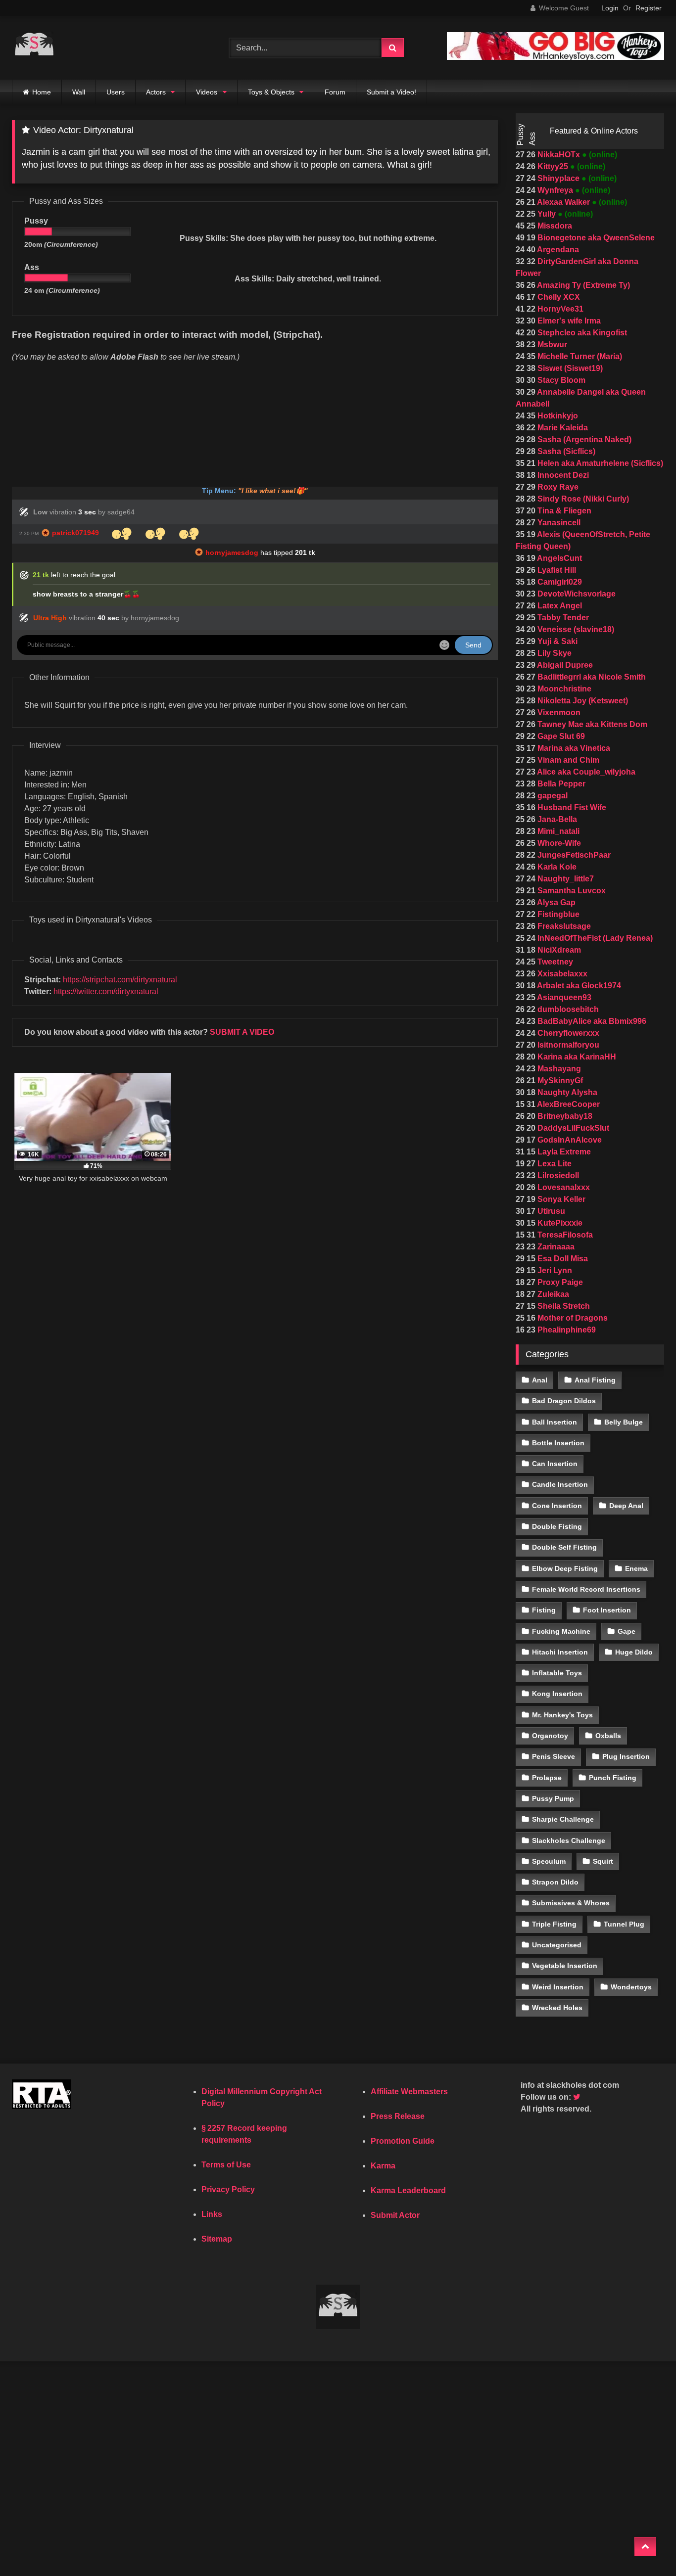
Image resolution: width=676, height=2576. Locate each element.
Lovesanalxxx (563, 1187)
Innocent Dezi (562, 475)
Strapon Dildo (555, 1882)
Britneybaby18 (564, 1116)
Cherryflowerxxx (567, 1033)
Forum (335, 92)
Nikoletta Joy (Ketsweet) (582, 701)
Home (42, 92)
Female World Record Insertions (586, 1589)
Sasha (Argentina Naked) (583, 439)
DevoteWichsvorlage (576, 594)
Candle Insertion (560, 1484)
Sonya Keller (560, 1199)
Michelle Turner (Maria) (579, 356)
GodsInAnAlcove (569, 1140)
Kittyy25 (553, 166)
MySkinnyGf (559, 1081)
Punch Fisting (613, 1778)
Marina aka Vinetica (573, 748)
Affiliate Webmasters (409, 2092)
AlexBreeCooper (568, 1104)
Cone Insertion (557, 1506)
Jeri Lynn (554, 1270)
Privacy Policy (228, 2189)
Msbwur (551, 345)
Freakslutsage (563, 926)
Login (610, 8)
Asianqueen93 (563, 997)
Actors (156, 92)
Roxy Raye (557, 487)
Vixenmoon (558, 713)
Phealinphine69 (566, 1330)
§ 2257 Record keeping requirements (244, 2134)
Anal (540, 1380)
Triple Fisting (554, 1924)
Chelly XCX (558, 297)
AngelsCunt (559, 558)
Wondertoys (631, 1987)
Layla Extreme (563, 1152)
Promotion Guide (403, 2141)
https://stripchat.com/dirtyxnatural (120, 980)
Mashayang (558, 1069)
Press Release (398, 2116)
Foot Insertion (607, 1610)
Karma (383, 2166)
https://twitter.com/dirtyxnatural (106, 991)
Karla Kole (556, 867)
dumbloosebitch (567, 1009)
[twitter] (578, 2097)
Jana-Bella (556, 819)
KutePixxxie (559, 1223)
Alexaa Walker (564, 202)
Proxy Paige (559, 1282)
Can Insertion (555, 1464)
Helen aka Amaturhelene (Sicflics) (599, 463)
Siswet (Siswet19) (569, 368)
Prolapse (547, 1778)
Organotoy (550, 1736)
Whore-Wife (558, 843)
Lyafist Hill (556, 570)
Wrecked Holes (557, 2008)
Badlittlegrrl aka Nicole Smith (591, 677)
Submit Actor (395, 2215)
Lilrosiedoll (557, 1175)
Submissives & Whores (571, 1903)
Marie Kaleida (562, 428)
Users (116, 92)
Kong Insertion (557, 1694)
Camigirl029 (559, 582)
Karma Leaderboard (408, 2190)
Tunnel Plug (624, 1924)
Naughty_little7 (565, 879)
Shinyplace (558, 178)
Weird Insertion (558, 1987)
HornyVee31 (559, 309)
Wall (79, 92)
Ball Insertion (555, 1422)
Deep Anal (626, 1506)
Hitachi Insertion (560, 1652)
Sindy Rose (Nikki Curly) (582, 499)
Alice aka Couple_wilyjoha (585, 772)
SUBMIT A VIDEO (242, 1032)
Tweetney (554, 962)
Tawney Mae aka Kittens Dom (591, 724)
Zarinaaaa (555, 1247)
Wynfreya (555, 190)
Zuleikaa (552, 1294)
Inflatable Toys (557, 1673)
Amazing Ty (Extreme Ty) (583, 285)
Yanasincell (558, 523)
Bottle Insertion (558, 1443)
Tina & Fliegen (563, 511)
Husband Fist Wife (571, 807)
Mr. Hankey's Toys (562, 1715)
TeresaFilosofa (564, 1235)
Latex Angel (559, 606)
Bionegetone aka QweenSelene (595, 238)
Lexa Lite (554, 1164)
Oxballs (608, 1736)
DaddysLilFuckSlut (572, 1128)
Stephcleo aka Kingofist (581, 333)
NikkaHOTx (559, 155)
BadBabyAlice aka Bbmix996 (591, 1021)
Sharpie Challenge (563, 1819)
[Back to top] (645, 2547)
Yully (547, 214)
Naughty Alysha (566, 1092)
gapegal (552, 796)
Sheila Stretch (563, 1306)
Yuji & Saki (556, 641)
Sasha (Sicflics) (565, 451)
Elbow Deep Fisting (565, 1568)
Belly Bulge (624, 1422)
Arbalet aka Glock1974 (578, 986)
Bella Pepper (560, 784)
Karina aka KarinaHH (576, 1057)
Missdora (554, 226)
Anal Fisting (595, 1380)
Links (212, 2214)
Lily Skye (554, 653)
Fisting (544, 1610)
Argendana (557, 250)
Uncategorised (557, 1945)
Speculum (549, 1861)
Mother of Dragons (572, 1318)
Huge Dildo (634, 1652)
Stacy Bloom (560, 380)
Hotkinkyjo (557, 416)
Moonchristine (563, 689)
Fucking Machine (561, 1631)
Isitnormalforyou (567, 1045)
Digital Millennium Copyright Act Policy (262, 2097)
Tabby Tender (562, 618)
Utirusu (550, 1211)
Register (649, 8)
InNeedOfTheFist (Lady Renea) (594, 938)
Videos (207, 92)
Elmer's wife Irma (568, 321)
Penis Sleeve (554, 1756)
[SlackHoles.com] (34, 48)
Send (473, 645)
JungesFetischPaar (573, 855)
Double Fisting (557, 1526)
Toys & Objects (271, 92)
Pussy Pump (553, 1798)
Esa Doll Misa (562, 1259)
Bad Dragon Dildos (564, 1401)
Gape (627, 1631)
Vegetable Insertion (565, 1966)
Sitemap (217, 2239)
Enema (636, 1568)
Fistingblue (557, 914)
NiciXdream (558, 950)
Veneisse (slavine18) (575, 629)
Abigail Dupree (564, 665)
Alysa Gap (555, 902)
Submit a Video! (391, 92)
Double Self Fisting (564, 1547)
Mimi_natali (557, 831)
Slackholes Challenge (569, 1840)
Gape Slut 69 (560, 736)
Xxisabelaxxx (561, 974)
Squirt (603, 1861)
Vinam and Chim (567, 760)
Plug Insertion (626, 1756)
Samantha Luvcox (571, 891)
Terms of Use (226, 2165)
